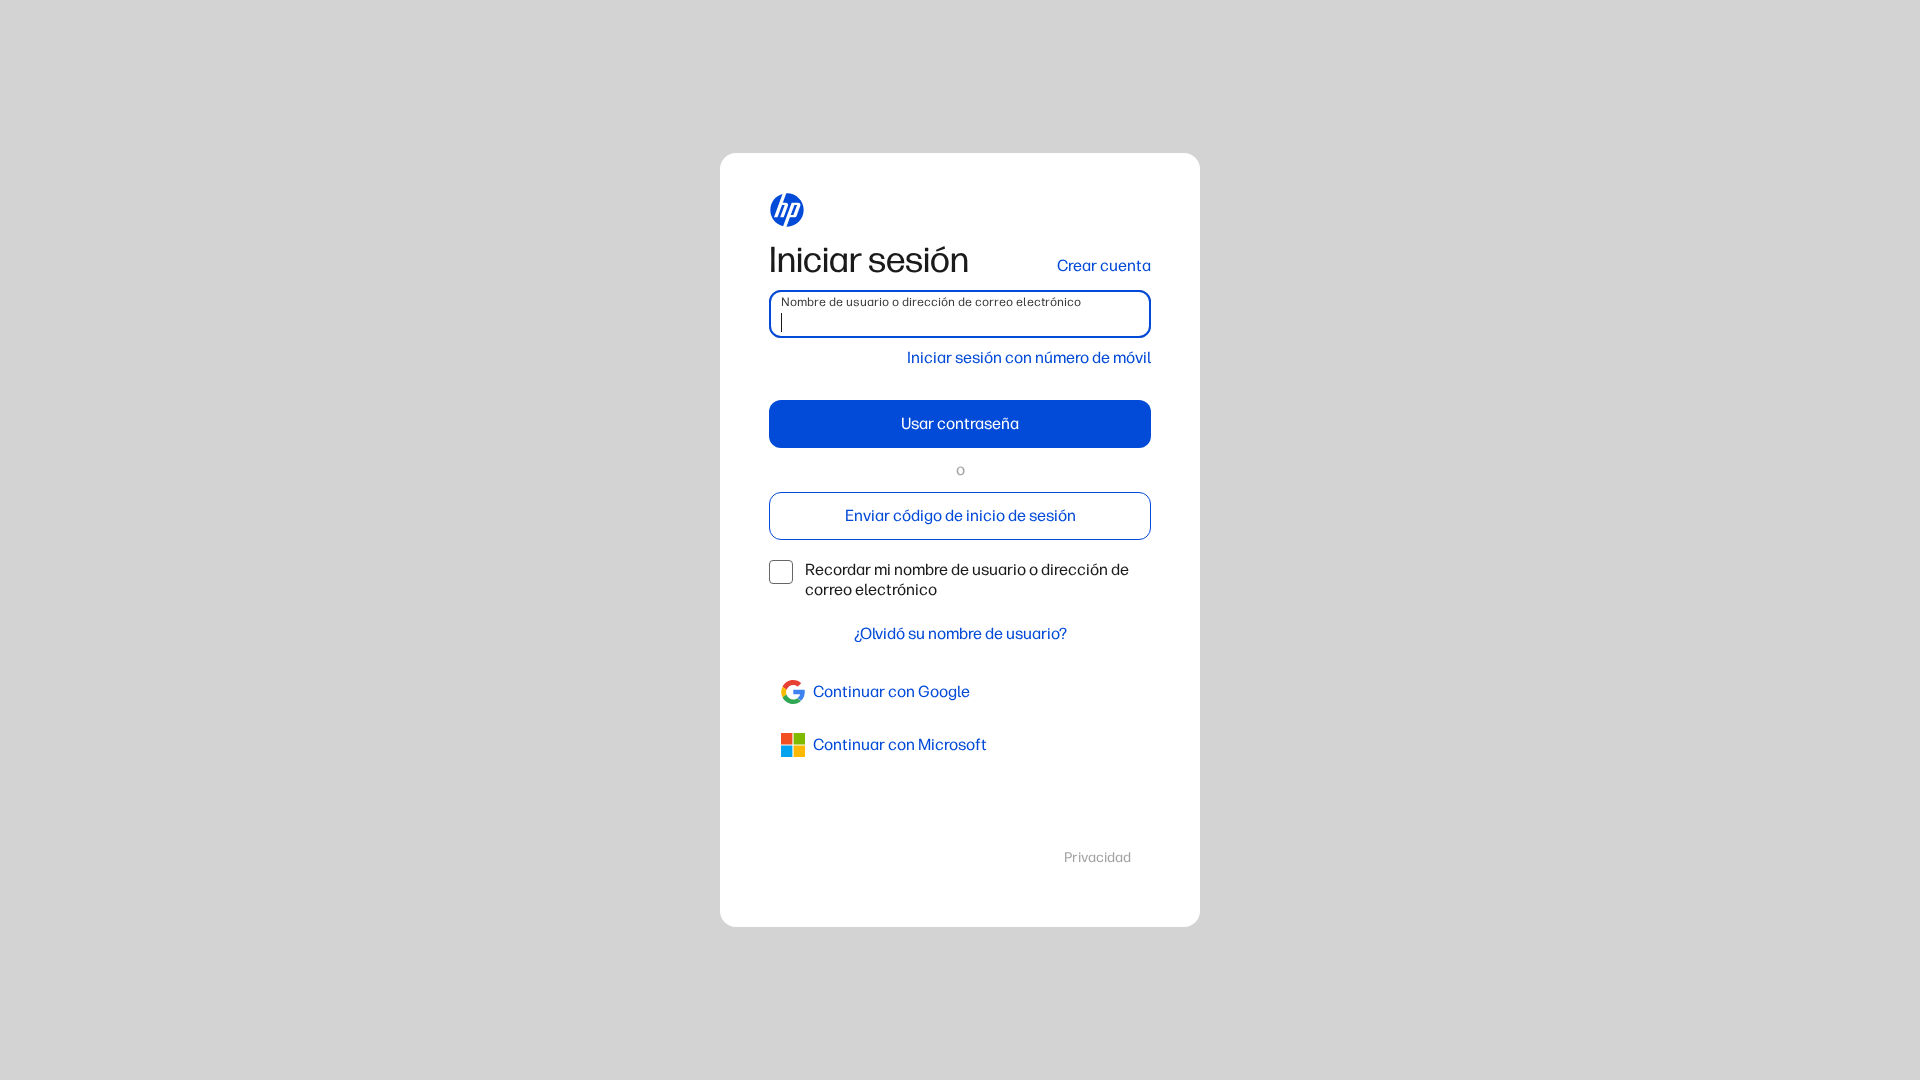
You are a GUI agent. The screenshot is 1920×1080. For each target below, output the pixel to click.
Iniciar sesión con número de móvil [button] (1029, 357)
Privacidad (1097, 857)
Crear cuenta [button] (1104, 265)
